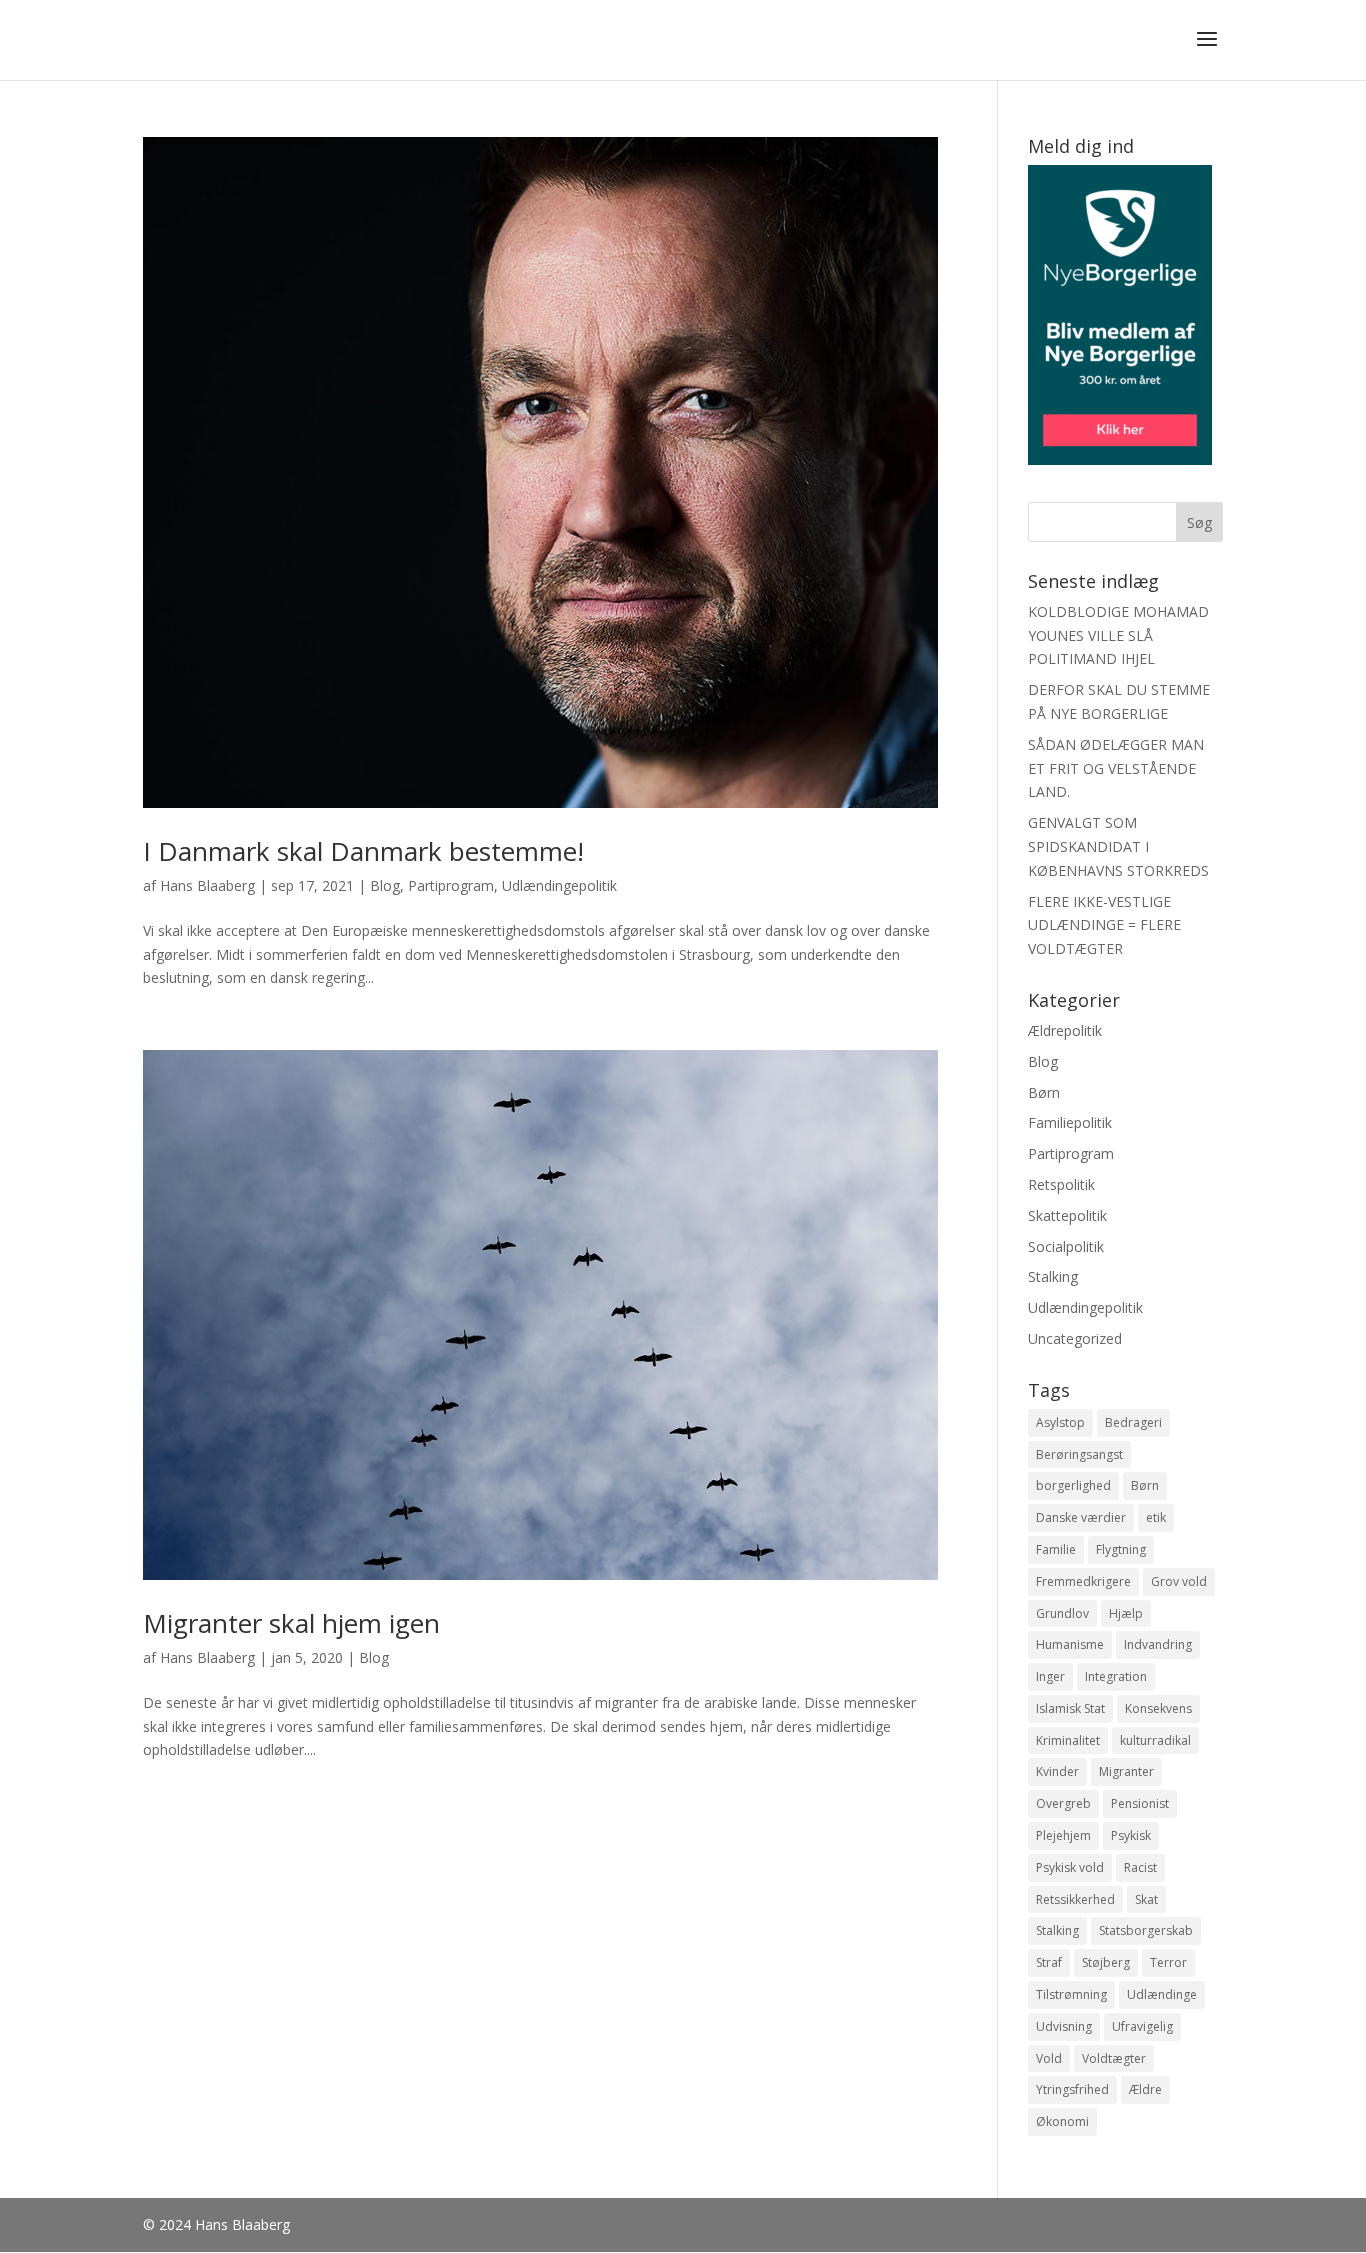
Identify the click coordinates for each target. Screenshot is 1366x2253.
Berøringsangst (1079, 1454)
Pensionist (1140, 1803)
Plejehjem (1063, 1835)
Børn (1044, 1092)
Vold (1049, 2058)
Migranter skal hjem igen (291, 1623)
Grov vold (1179, 1581)
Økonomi (1062, 2121)
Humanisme (1070, 1644)
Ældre (1145, 2089)
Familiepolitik (1070, 1122)
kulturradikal (1155, 1740)
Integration (1116, 1676)
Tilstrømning (1071, 1994)
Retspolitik (1061, 1184)
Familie (1056, 1549)
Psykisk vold (1070, 1867)
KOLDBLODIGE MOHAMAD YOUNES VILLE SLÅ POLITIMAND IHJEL (1118, 635)
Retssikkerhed (1075, 1899)
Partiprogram (451, 885)
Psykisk (1131, 1835)
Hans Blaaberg (207, 885)
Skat (1146, 1899)
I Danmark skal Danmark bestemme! (363, 851)
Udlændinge (1162, 1994)
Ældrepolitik (1065, 1030)
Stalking (1053, 1276)
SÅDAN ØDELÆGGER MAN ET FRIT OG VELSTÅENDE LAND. (1116, 768)
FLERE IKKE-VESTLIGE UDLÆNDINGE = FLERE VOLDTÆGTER (1104, 925)
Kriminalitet (1068, 1740)
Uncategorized (1075, 1338)
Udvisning (1064, 2026)
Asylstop (1060, 1422)
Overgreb (1063, 1803)
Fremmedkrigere (1083, 1581)
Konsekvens (1158, 1708)
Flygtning (1121, 1549)
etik (1156, 1517)
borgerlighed (1073, 1485)
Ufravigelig (1142, 2026)
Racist (1140, 1867)
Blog (385, 885)
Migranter (1126, 1771)
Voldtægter (1114, 2058)
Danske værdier (1081, 1517)
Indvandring (1158, 1644)
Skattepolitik (1067, 1215)
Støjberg (1106, 1962)
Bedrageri (1133, 1422)
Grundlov (1062, 1613)
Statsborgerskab (1146, 1930)
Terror (1168, 1962)
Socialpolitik (1066, 1246)
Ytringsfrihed (1072, 2089)
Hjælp (1126, 1613)
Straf (1049, 1962)
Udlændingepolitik (559, 885)
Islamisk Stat (1070, 1708)
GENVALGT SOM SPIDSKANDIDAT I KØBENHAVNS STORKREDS (1118, 846)
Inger (1050, 1676)
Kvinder (1057, 1771)
